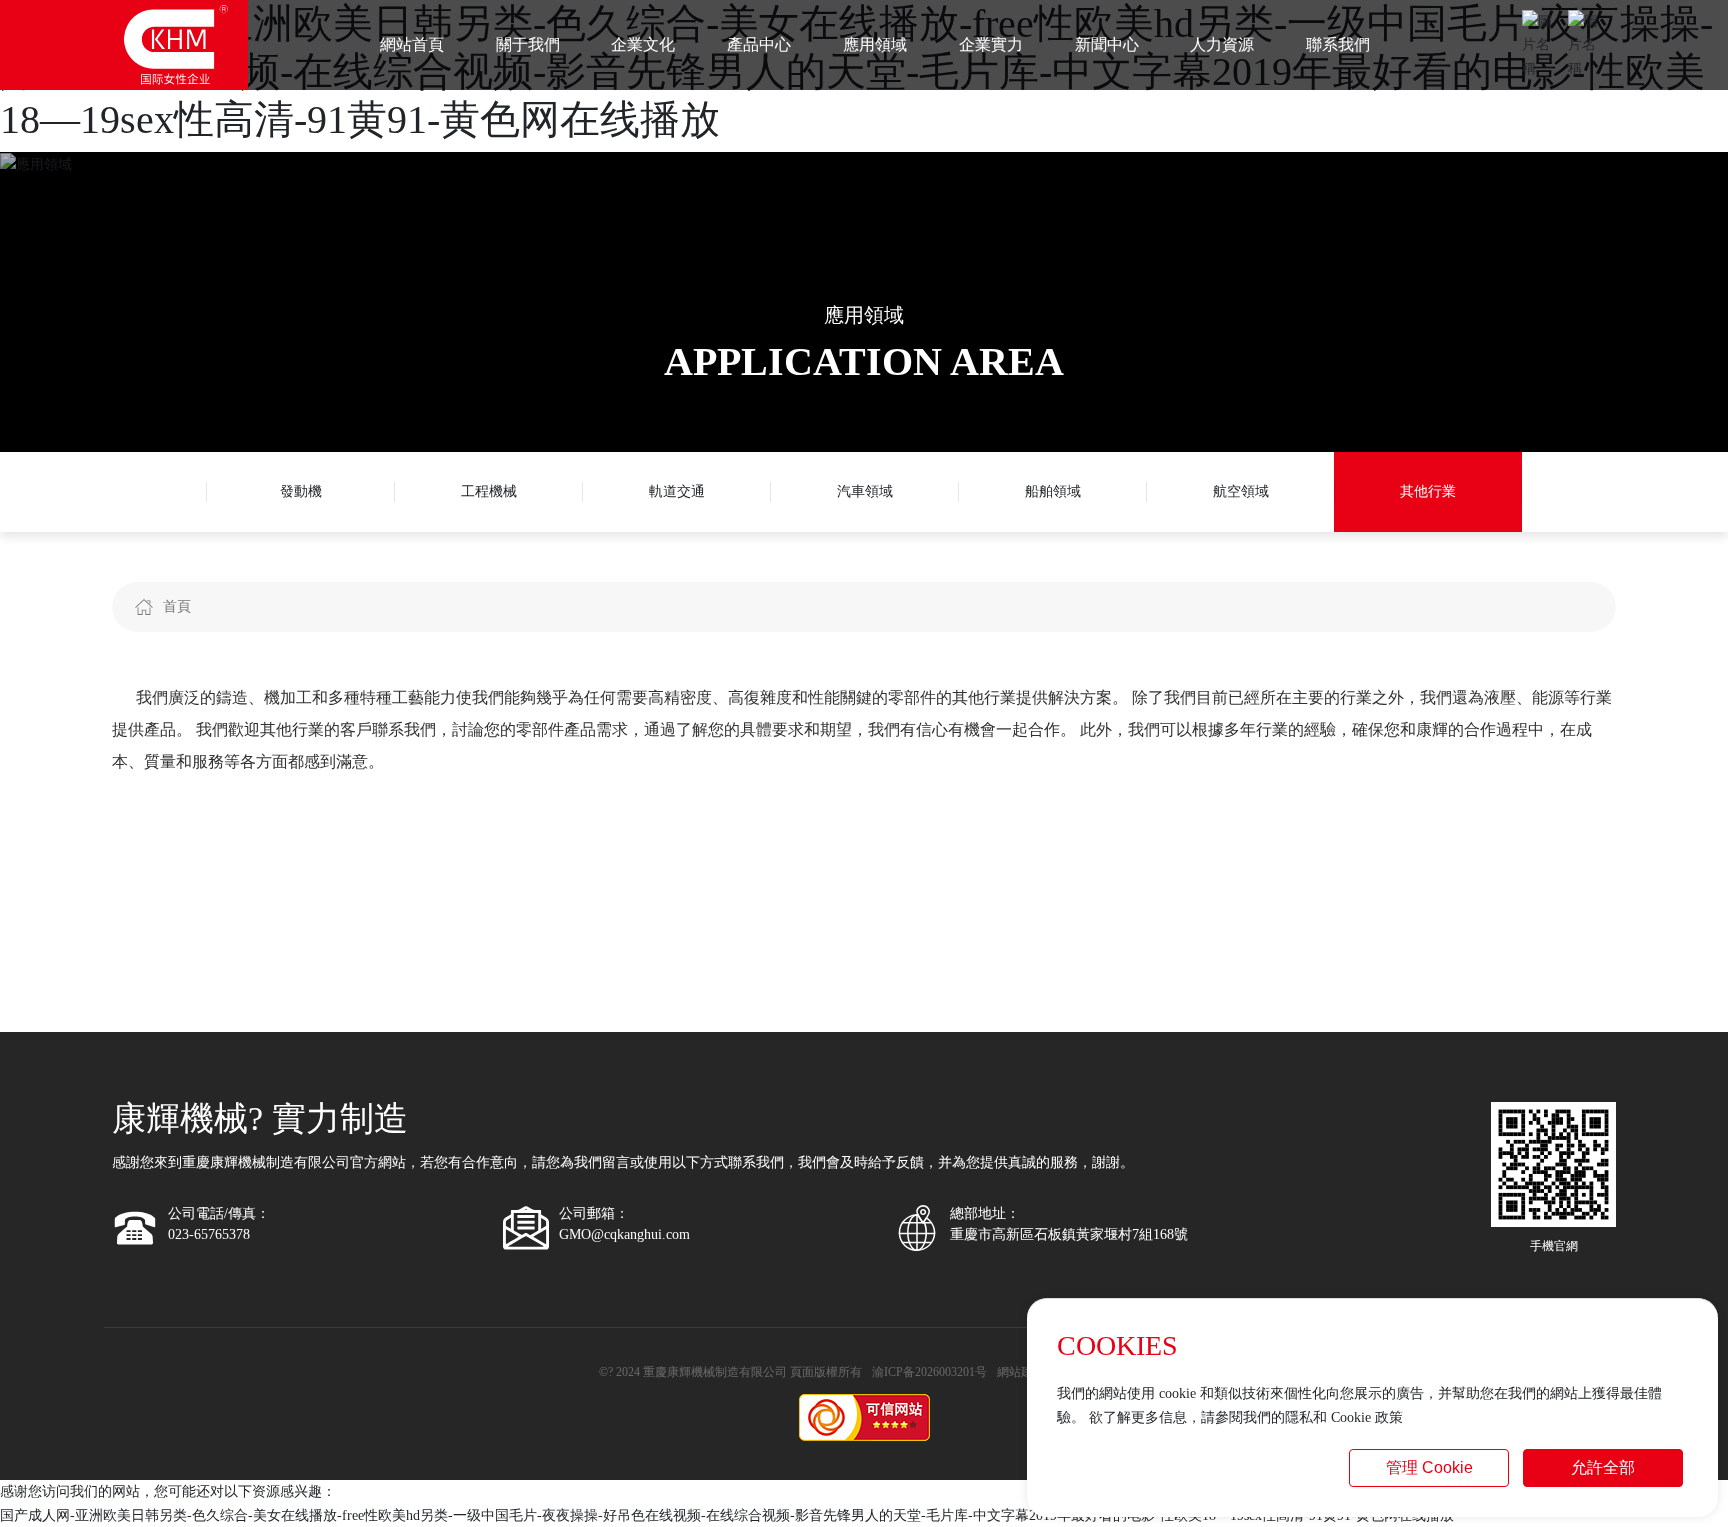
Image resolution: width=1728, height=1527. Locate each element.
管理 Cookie (1429, 1467)
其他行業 (1428, 491)
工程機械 (489, 491)
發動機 (301, 491)
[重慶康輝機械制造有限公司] (176, 43)
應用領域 (864, 315)
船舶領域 (1053, 491)
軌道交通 (677, 491)
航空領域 (1241, 491)
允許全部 (1603, 1467)
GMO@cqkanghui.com (624, 1234)
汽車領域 (865, 491)
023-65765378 (209, 1234)
